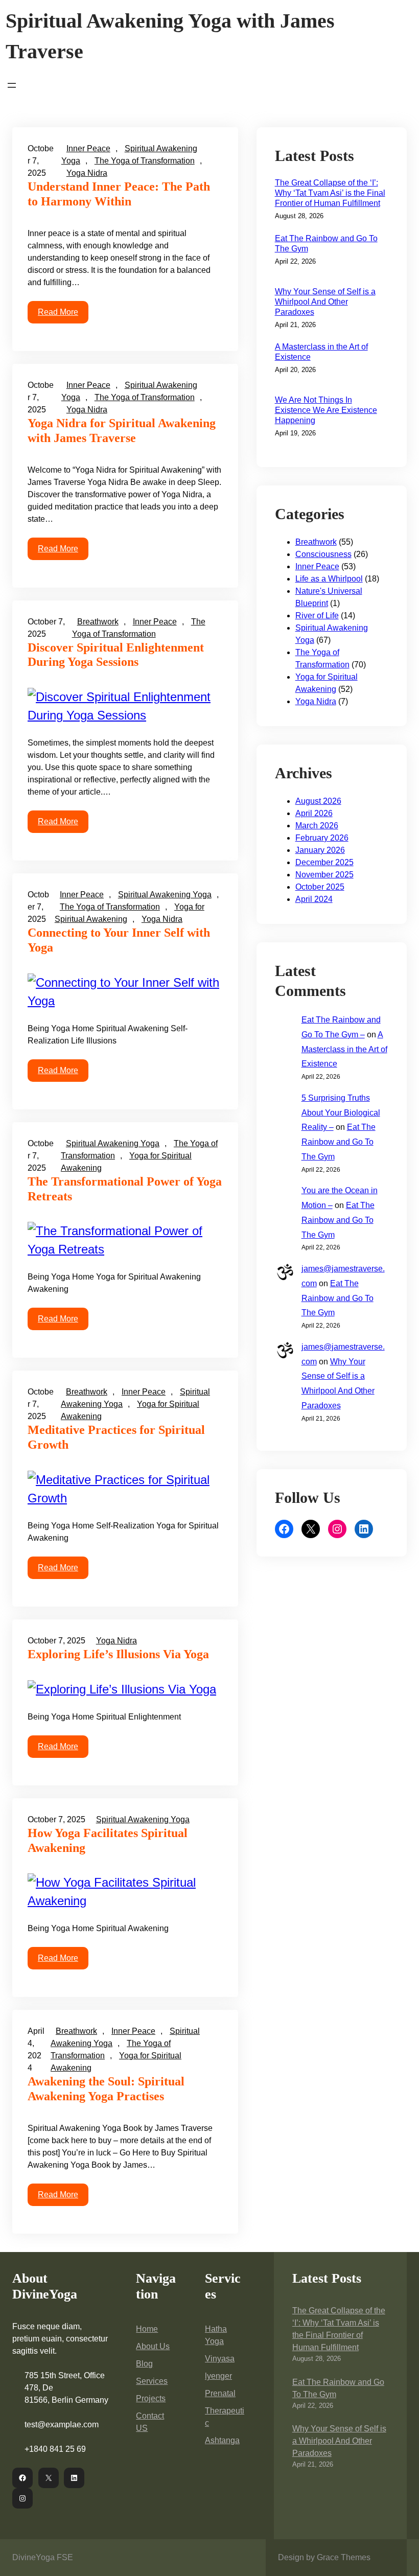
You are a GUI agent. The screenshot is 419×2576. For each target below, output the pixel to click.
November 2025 (324, 875)
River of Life (317, 616)
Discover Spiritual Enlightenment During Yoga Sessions (116, 655)
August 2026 (318, 801)
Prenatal (220, 2393)
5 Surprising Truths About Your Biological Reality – (341, 1113)
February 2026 (322, 838)
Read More (58, 312)
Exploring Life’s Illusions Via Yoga (118, 1654)
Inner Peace (88, 148)
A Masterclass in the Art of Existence (321, 352)
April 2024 (314, 899)
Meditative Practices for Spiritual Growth (116, 1437)
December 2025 (324, 862)
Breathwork (98, 622)
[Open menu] (12, 85)
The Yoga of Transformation (145, 161)
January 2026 (320, 850)
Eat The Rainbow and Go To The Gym (326, 243)
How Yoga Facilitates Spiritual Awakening (108, 1840)
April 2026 (314, 813)
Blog (144, 2364)
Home (147, 2329)
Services (152, 2381)
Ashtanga (222, 2440)
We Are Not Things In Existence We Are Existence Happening (326, 410)
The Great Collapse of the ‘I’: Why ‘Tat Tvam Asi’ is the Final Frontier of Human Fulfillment (330, 193)
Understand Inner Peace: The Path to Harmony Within (119, 194)
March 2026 (317, 826)
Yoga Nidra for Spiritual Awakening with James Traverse (122, 431)
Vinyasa (220, 2359)
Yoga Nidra (87, 173)
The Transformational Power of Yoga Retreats (125, 1189)
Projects (151, 2398)
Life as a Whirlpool (329, 579)
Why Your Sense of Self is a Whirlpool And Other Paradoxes (325, 302)
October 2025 (320, 887)
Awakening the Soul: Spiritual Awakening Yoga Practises (106, 2089)
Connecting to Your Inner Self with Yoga (119, 940)
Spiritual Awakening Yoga (165, 895)
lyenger (218, 2376)
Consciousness (323, 554)
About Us (153, 2346)
